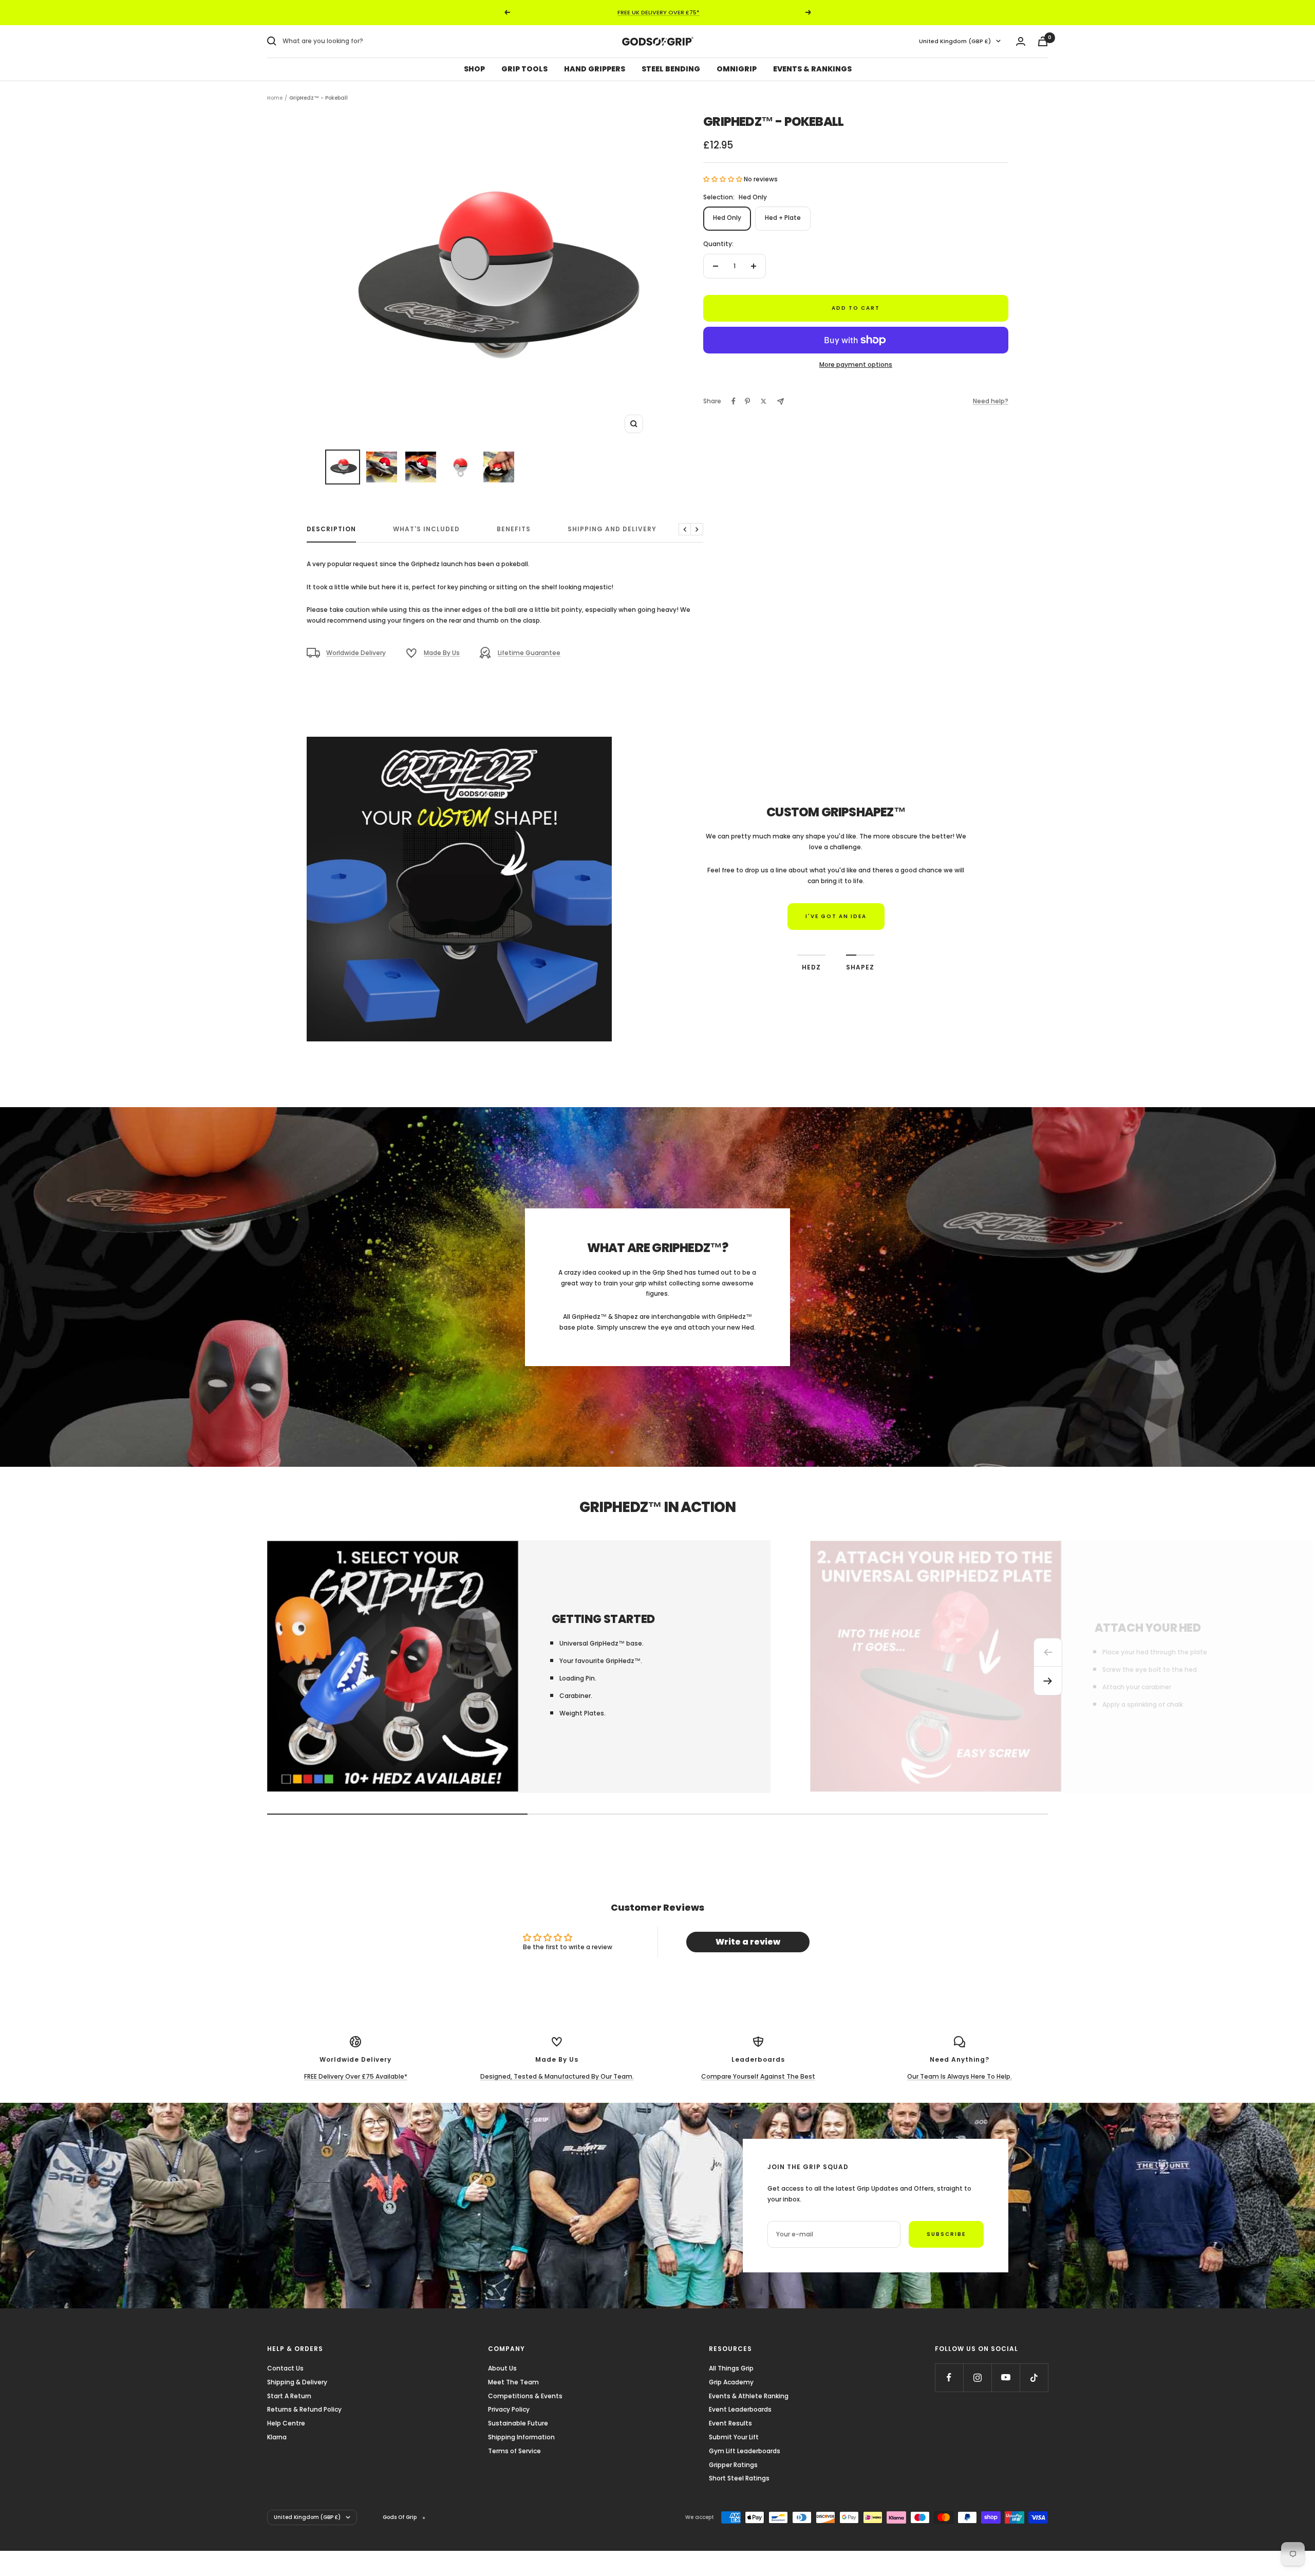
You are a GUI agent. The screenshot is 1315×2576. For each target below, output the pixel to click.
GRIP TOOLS (524, 69)
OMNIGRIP (737, 69)
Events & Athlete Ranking (749, 2396)
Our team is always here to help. (960, 2076)
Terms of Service (514, 2451)
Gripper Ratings (733, 2465)
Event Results (730, 2423)
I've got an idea (836, 916)
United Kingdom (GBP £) (955, 41)
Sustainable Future (518, 2423)
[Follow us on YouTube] (1006, 2377)
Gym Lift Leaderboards (745, 2451)
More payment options (856, 365)
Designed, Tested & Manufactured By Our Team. (557, 2076)
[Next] (1048, 1681)
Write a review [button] (748, 1942)
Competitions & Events (525, 2396)
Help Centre (286, 2423)
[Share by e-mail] (781, 402)
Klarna (277, 2437)
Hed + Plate (783, 218)
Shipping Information (521, 2437)
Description (331, 529)
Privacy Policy (509, 2409)
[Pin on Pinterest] (747, 401)
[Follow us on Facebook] (949, 2377)
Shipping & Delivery (297, 2382)
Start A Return (289, 2396)
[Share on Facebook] (734, 401)
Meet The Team (513, 2382)
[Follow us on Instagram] (977, 2377)
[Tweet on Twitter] (764, 401)
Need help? (991, 401)
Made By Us (442, 653)
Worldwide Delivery (356, 653)
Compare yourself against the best (758, 2076)
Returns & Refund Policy (304, 2409)
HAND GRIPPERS (595, 69)
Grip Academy (731, 2382)
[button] (724, 179)
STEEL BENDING (671, 69)
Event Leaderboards (740, 2409)
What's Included (426, 529)
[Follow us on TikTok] (1034, 2377)
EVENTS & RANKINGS (812, 69)
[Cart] (1043, 41)
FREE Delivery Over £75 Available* (356, 2076)
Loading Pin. (578, 1678)
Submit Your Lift (734, 2437)
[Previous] (1048, 1652)
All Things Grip (731, 2368)
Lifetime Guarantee (529, 653)
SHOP (474, 69)
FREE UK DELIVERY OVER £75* (659, 12)
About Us (502, 2368)
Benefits (514, 529)
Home (275, 98)
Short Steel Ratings (739, 2478)
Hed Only (727, 218)
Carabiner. (576, 1696)
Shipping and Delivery (612, 529)
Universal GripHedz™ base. (602, 1643)
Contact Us (285, 2368)
